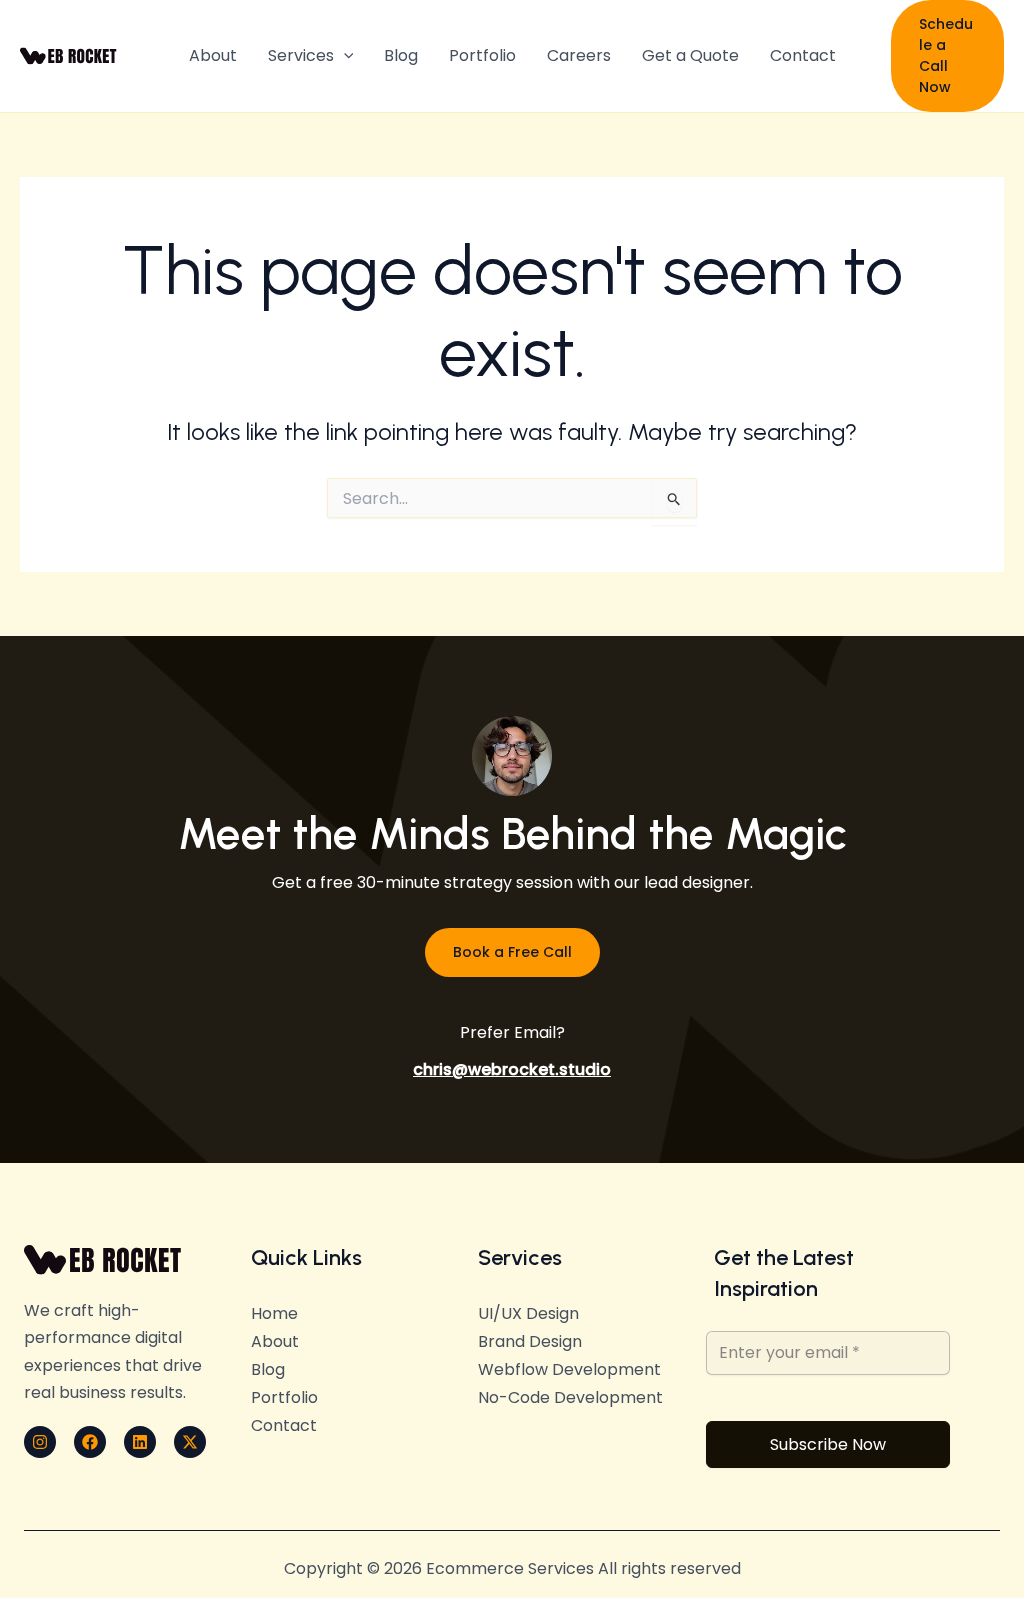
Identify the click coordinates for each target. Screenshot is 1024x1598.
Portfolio (482, 55)
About (213, 55)
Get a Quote (690, 55)
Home (274, 1313)
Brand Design (530, 1341)
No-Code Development (570, 1397)
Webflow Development (569, 1369)
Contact (803, 55)
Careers (579, 55)
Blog (401, 55)
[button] (344, 56)
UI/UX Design (528, 1313)
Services (301, 55)
